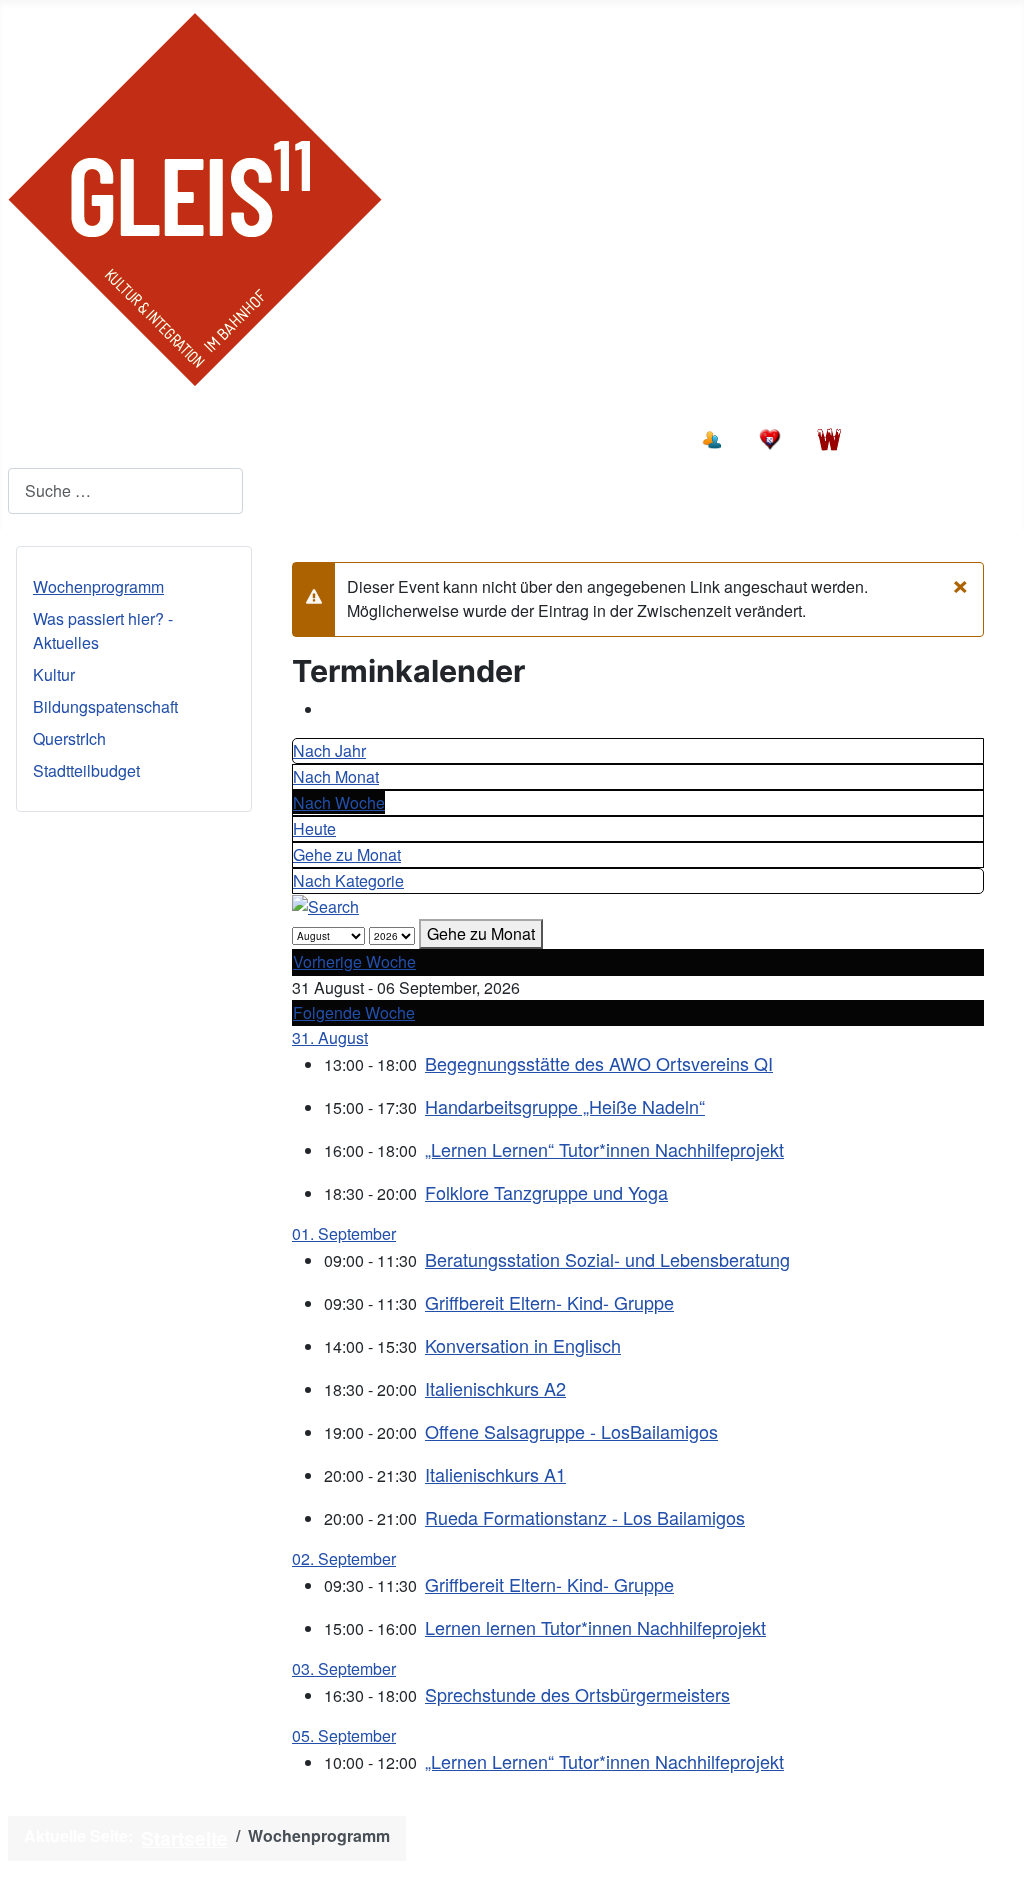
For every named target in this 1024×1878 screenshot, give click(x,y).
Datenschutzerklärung (896, 1838)
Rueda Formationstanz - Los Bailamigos (585, 1517)
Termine (283, 436)
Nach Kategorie (348, 880)
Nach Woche (339, 802)
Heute (314, 828)
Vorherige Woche (354, 961)
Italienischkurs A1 (495, 1474)
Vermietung (402, 436)
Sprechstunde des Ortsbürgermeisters (577, 1694)
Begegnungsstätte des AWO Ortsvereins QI (599, 1063)
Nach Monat (336, 776)
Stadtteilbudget (86, 770)
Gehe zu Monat (347, 854)
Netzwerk (627, 436)
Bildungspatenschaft (105, 706)
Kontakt (519, 436)
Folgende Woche (354, 1012)
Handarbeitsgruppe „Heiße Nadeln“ (565, 1106)
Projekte (178, 436)
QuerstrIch (69, 738)
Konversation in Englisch (523, 1345)
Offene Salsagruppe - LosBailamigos (571, 1431)
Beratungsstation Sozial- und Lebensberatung (607, 1259)
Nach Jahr (329, 750)
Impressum (707, 1838)
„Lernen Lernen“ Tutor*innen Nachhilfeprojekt (604, 1149)
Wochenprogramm (98, 586)
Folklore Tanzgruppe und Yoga (546, 1192)
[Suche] (325, 905)
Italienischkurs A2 (495, 1388)
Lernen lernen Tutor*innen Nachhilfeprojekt (595, 1627)
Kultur (54, 674)
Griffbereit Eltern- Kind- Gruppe (549, 1302)
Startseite (67, 436)
